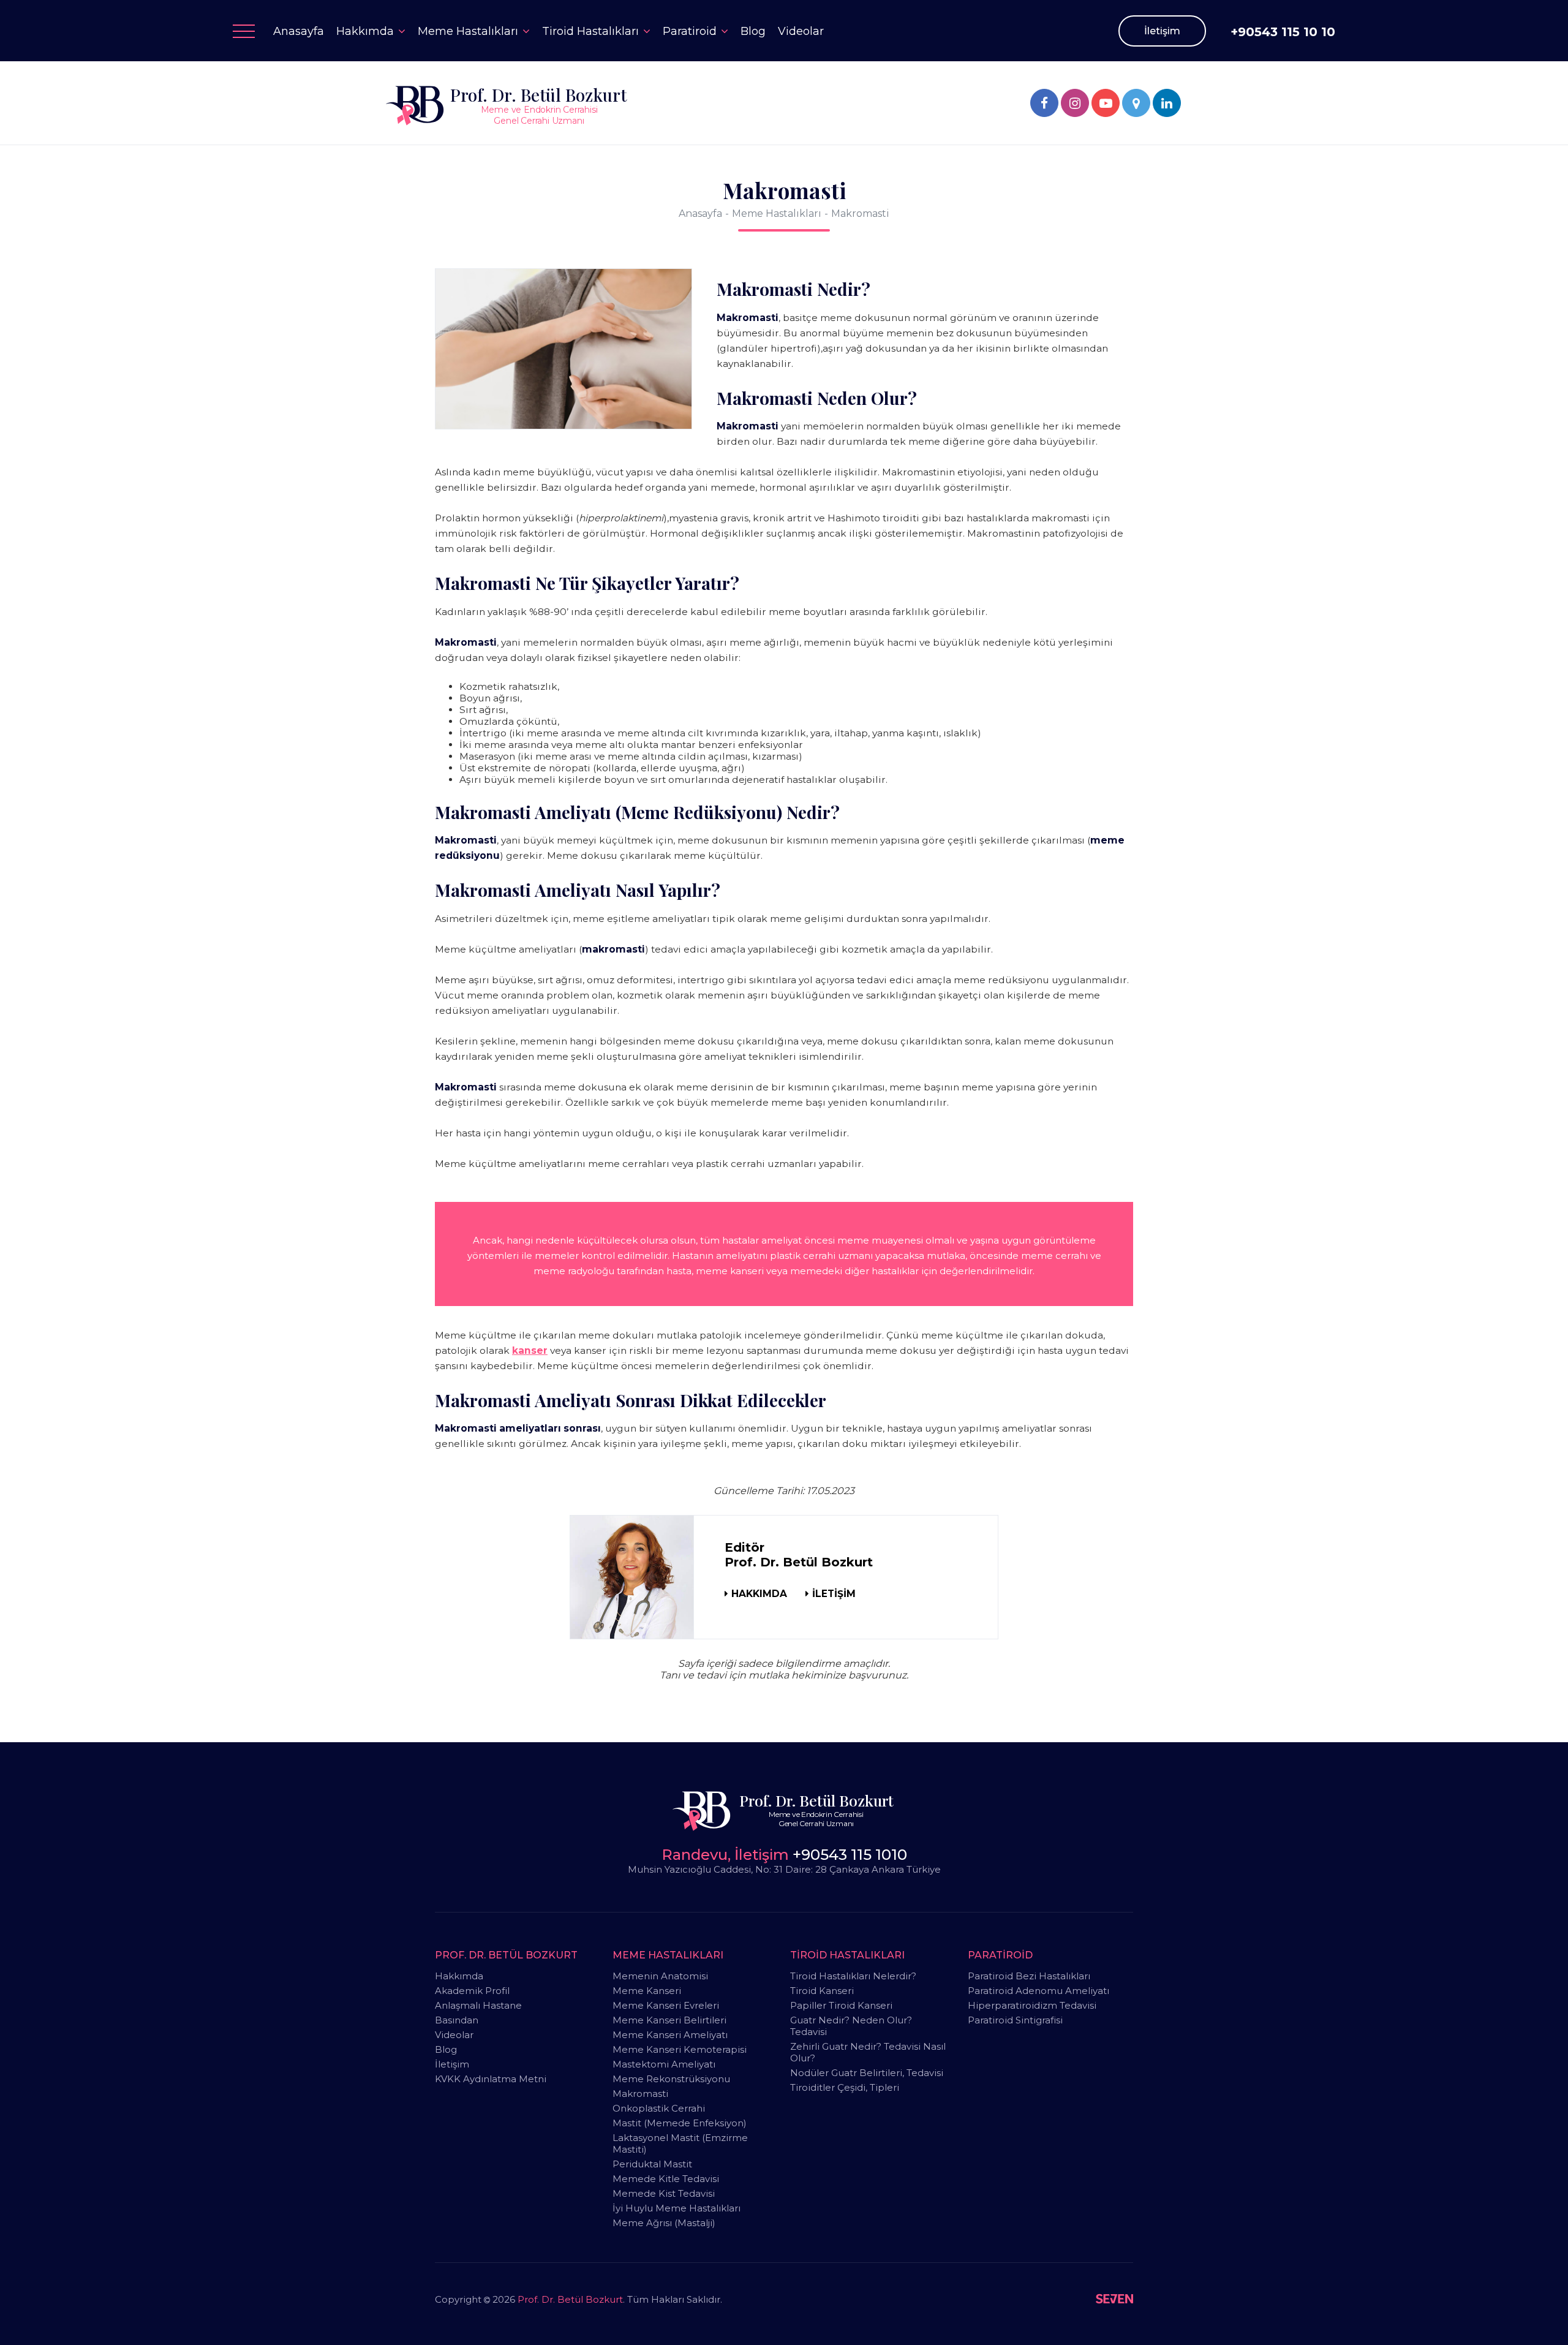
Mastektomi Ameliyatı (664, 2064)
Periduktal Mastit (652, 2164)
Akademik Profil (472, 1991)
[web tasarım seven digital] (1114, 2300)
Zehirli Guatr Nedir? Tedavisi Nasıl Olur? (868, 2052)
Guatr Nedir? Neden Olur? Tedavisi (851, 2026)
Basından (457, 2020)
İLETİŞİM (834, 1594)
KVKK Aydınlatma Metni (491, 2079)
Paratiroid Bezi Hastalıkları (1029, 1976)
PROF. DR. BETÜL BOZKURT (506, 1955)
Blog (446, 2049)
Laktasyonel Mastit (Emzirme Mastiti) (680, 2143)
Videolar (454, 2035)
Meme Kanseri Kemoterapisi (680, 2049)
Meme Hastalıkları (777, 213)
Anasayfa (700, 213)
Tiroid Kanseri (822, 1991)
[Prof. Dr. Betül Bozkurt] (1044, 103)
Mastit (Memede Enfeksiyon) (680, 2123)
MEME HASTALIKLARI (668, 1955)
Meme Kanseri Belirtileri (669, 2020)
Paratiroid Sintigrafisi (1015, 2020)
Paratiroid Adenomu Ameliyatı (1038, 1991)
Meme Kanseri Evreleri (666, 2005)
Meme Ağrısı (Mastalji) (664, 2223)
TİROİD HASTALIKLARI (847, 1955)
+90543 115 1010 (850, 1855)
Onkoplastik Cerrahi (659, 2108)
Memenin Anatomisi (660, 1976)
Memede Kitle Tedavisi (666, 2179)
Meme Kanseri (647, 1991)
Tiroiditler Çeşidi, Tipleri (845, 2087)
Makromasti (860, 213)
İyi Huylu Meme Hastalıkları (677, 2208)
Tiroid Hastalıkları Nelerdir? (853, 1976)
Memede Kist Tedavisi (664, 2193)
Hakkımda (459, 1976)
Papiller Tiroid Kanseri (841, 2005)
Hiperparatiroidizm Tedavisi (1032, 2005)
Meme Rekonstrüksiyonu (671, 2079)
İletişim (1162, 31)
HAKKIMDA (759, 1594)
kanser (530, 1350)
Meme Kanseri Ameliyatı (670, 2035)
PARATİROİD (1000, 1955)
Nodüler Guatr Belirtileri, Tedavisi (867, 2073)
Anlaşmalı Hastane (478, 2005)
